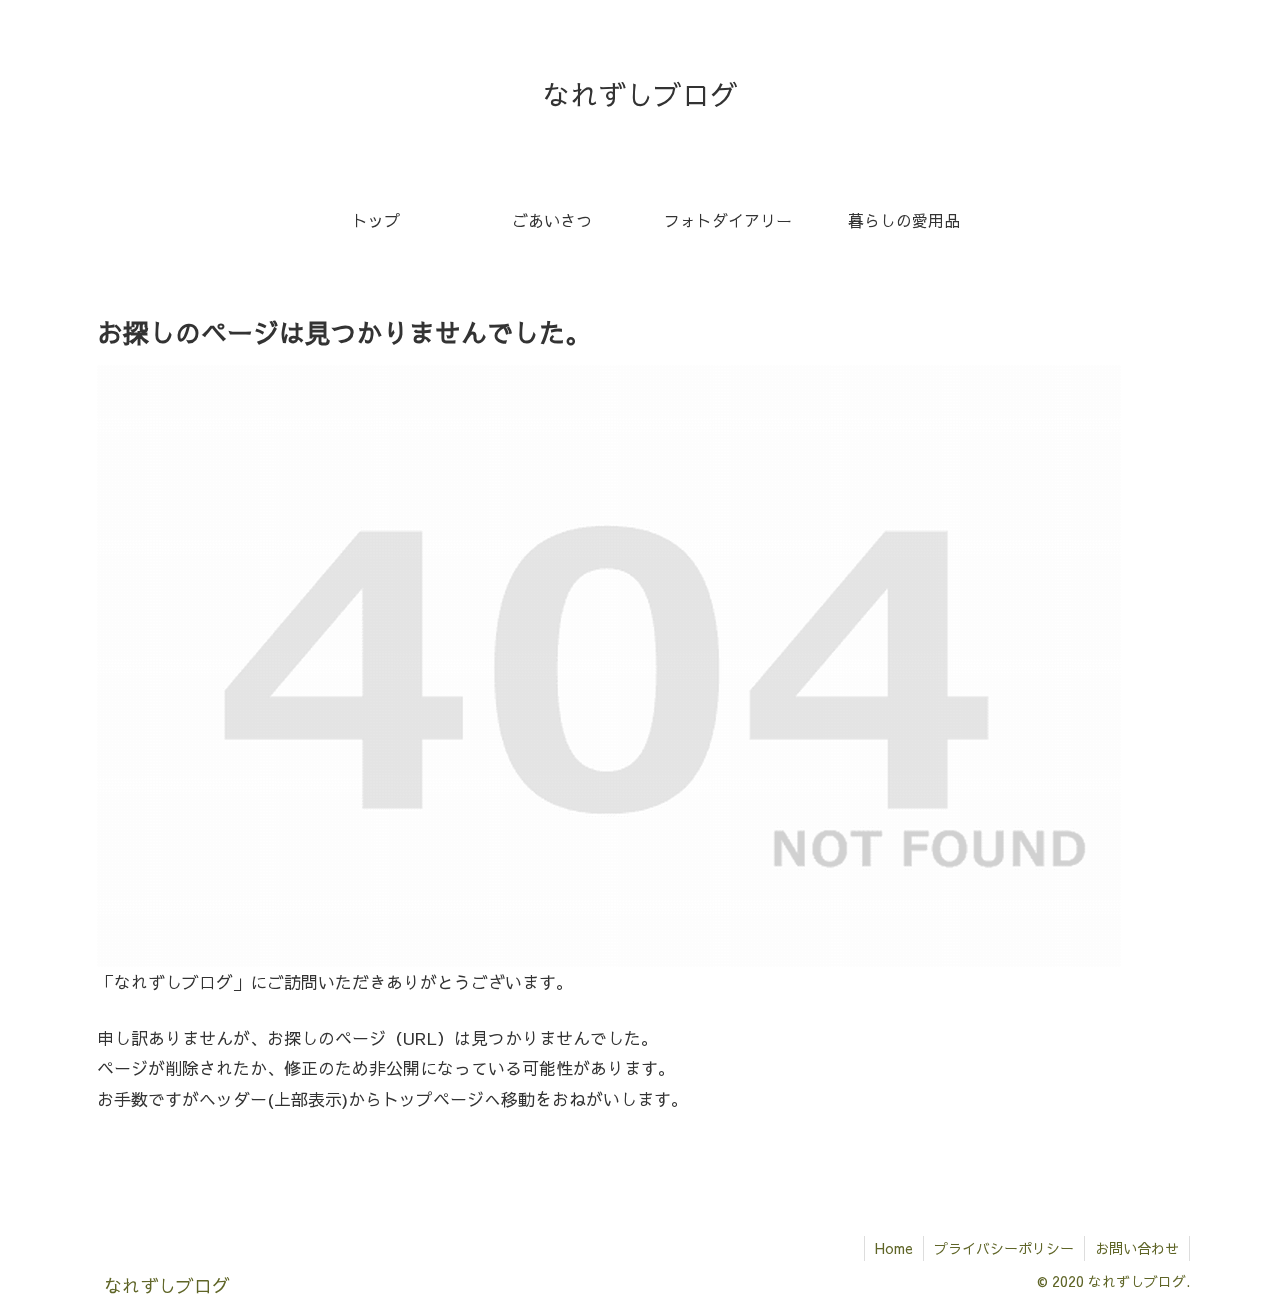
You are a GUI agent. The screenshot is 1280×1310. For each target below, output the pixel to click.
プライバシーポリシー (1004, 1248)
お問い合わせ (1137, 1248)
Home (894, 1248)
